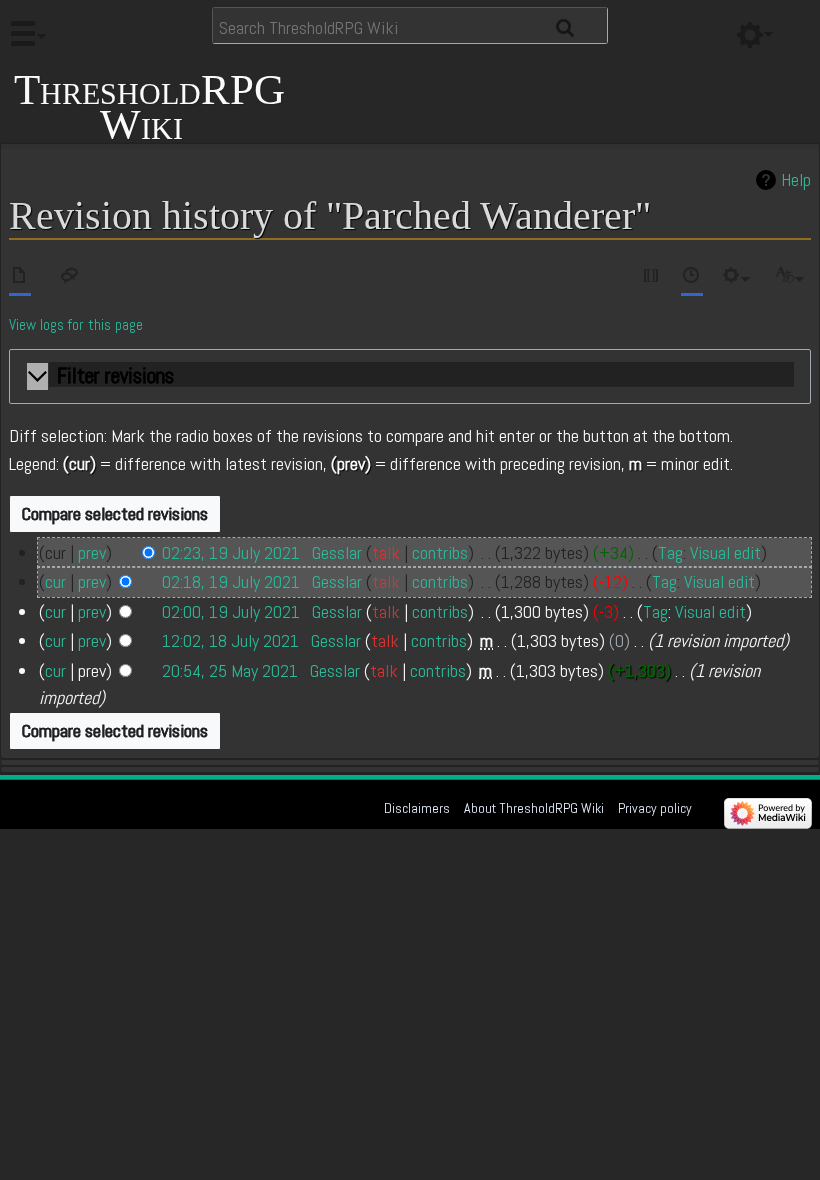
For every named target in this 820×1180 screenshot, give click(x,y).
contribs (440, 552)
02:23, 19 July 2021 (231, 552)
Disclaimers (417, 808)
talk (386, 552)
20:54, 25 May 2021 (230, 670)
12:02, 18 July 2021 (230, 640)
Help (796, 180)
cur (55, 581)
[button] (410, 377)
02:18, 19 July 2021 (231, 581)
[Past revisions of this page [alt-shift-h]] (692, 278)
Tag (670, 552)
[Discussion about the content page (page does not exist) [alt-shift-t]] (70, 278)
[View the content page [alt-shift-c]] (20, 278)
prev (92, 552)
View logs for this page (76, 325)
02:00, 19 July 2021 (231, 611)
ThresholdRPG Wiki (149, 105)
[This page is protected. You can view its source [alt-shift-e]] (652, 278)
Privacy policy (655, 808)
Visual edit (725, 552)
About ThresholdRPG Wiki (534, 808)
